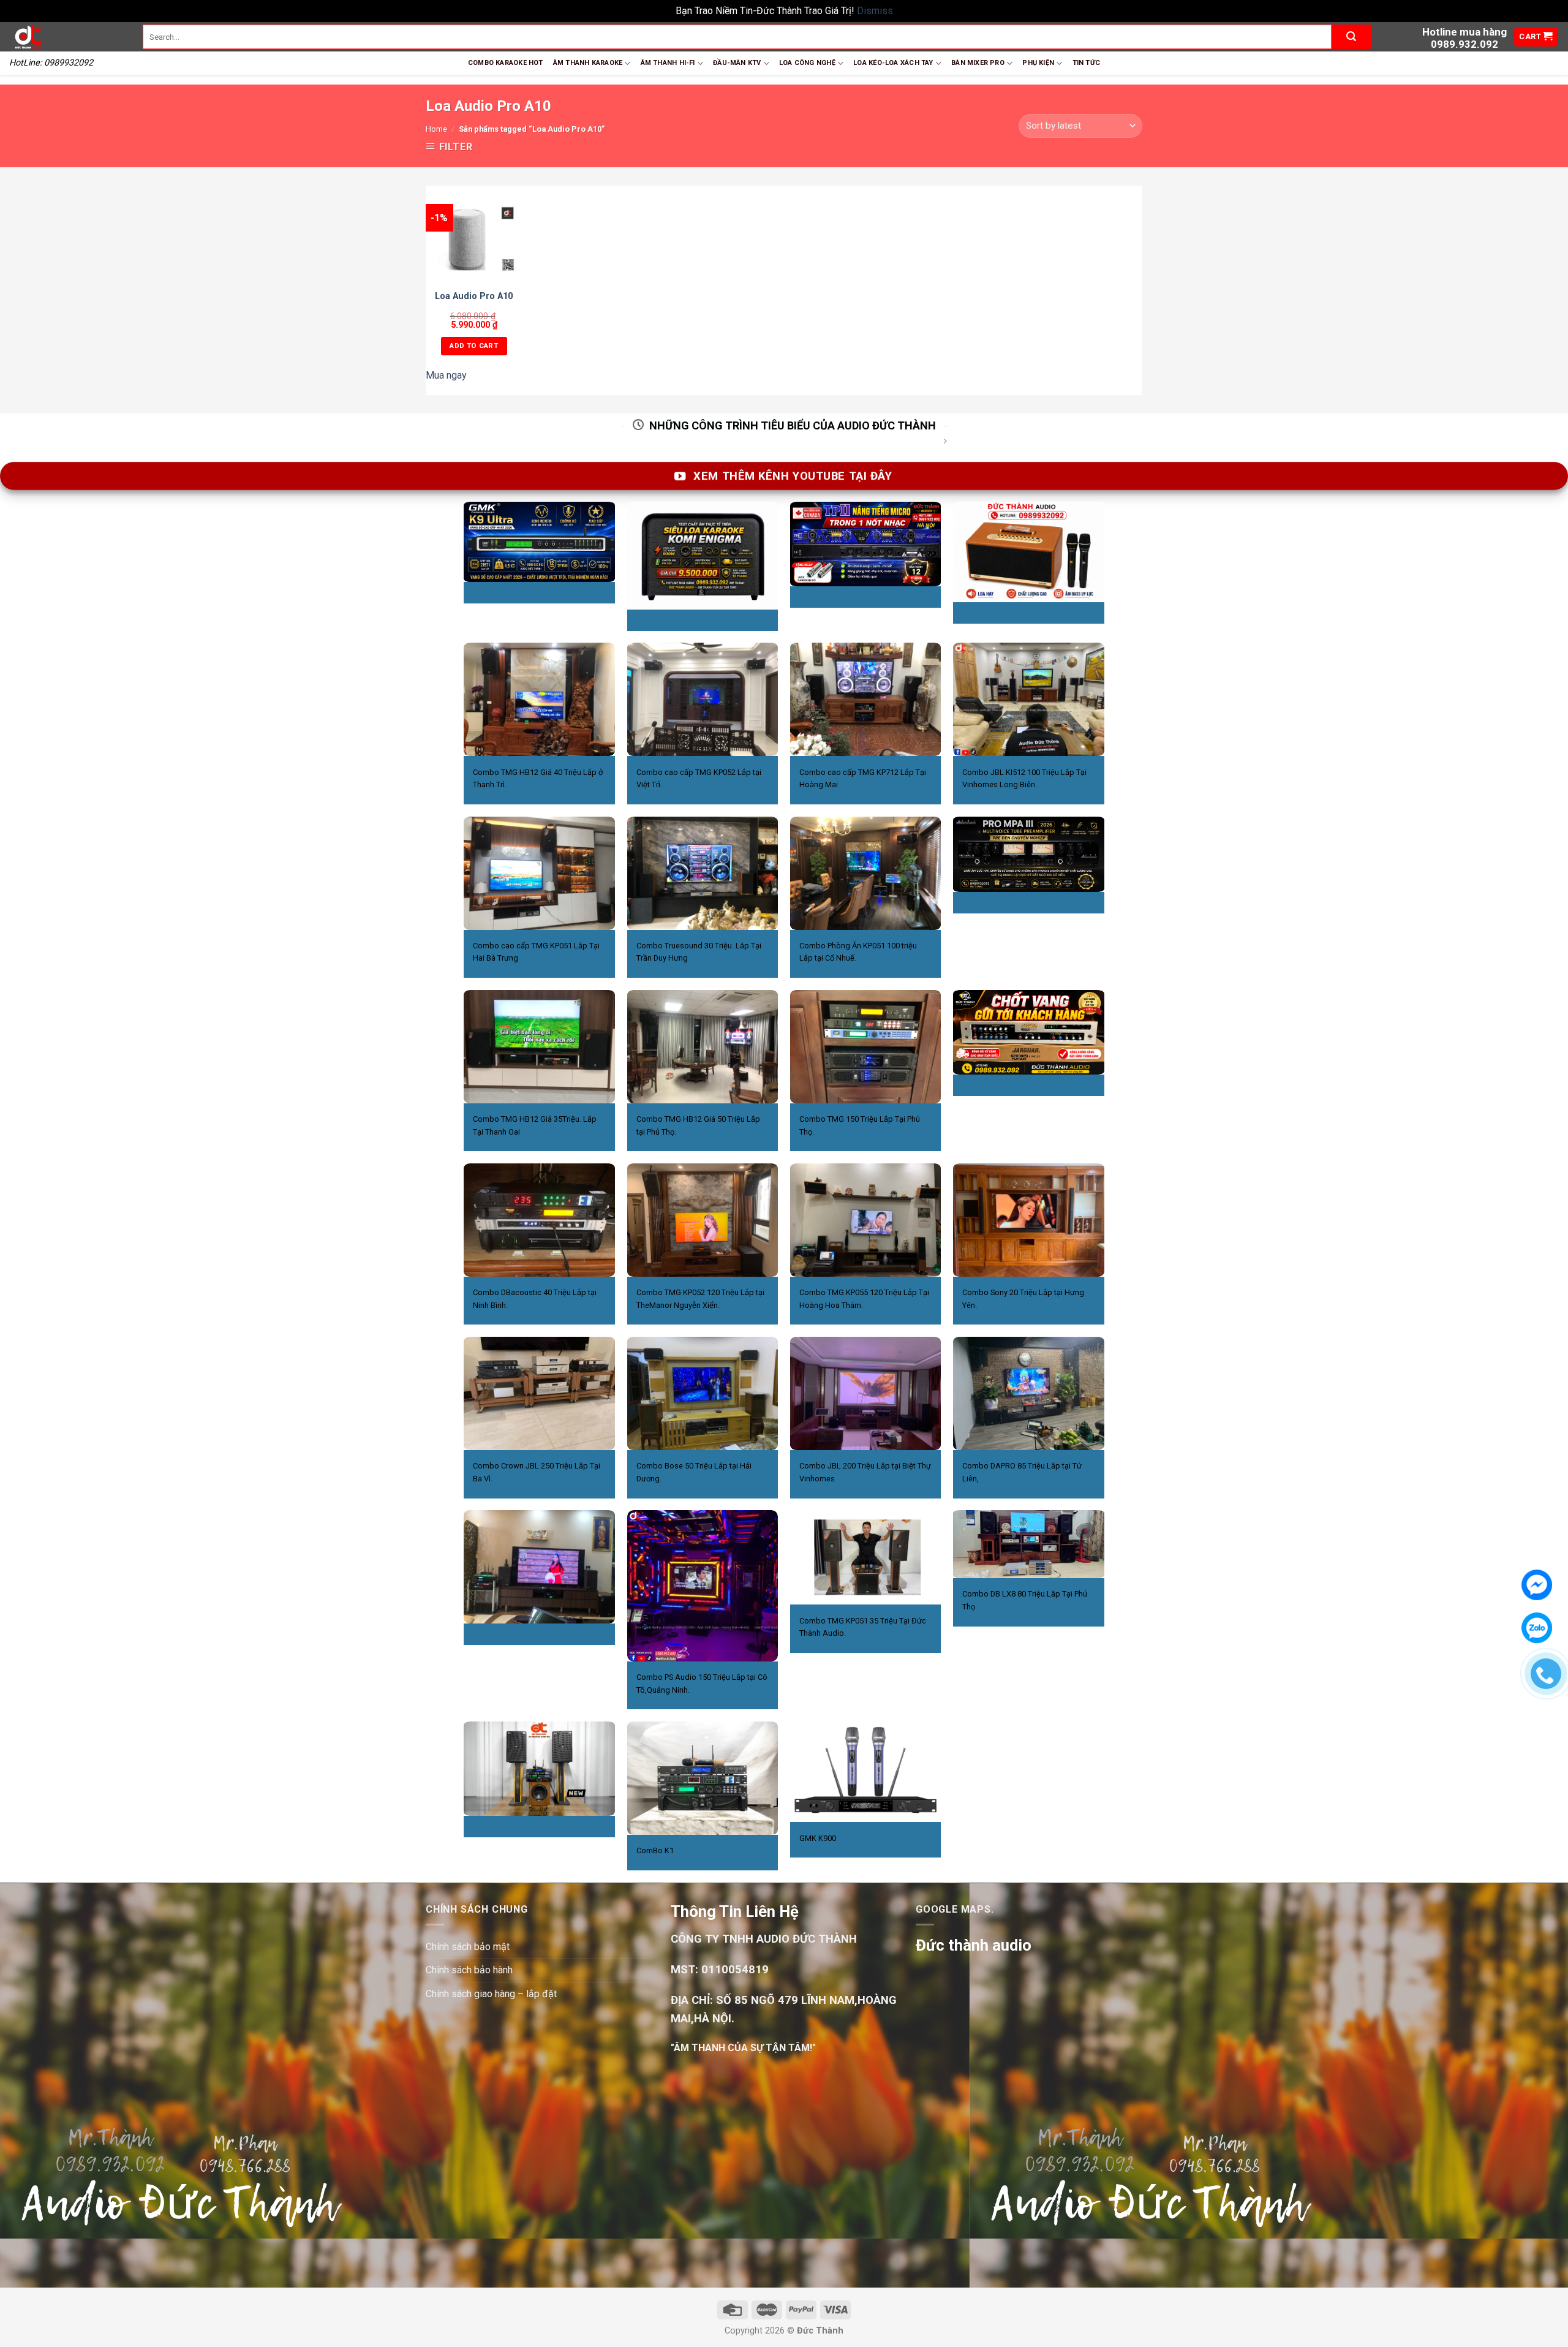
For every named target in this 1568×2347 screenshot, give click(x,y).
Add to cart (474, 346)
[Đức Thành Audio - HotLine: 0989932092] (67, 37)
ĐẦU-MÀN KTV (737, 63)
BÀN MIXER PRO (978, 63)
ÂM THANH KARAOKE (588, 63)
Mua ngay (446, 375)
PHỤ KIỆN (1038, 63)
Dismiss (875, 11)
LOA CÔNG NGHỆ (807, 63)
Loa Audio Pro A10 (474, 296)
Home (436, 129)
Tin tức (1087, 63)
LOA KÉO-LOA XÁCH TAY (893, 63)
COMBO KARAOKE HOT (506, 63)
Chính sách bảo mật (468, 1947)
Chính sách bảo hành (469, 1970)
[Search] (1351, 37)
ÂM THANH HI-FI (668, 63)
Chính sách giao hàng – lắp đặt (491, 1994)
